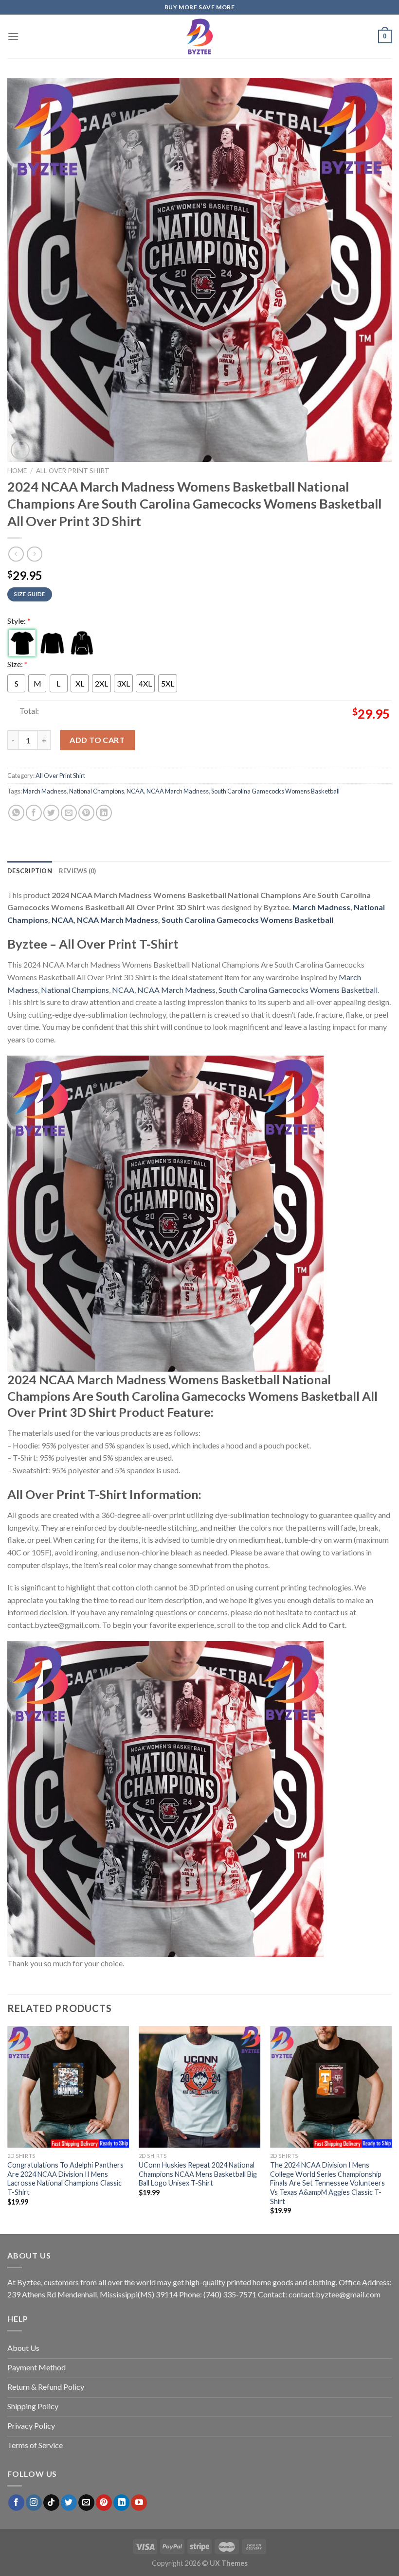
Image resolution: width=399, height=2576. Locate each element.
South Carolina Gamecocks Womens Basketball (275, 791)
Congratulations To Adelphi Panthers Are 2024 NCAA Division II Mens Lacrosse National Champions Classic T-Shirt (65, 2179)
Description (30, 871)
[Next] (391, 2129)
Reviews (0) (78, 871)
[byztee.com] (199, 36)
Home (17, 471)
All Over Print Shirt (73, 471)
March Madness (45, 791)
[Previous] (8, 2129)
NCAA (135, 791)
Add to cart (97, 740)
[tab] (30, 871)
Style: (19, 621)
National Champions (97, 791)
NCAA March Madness (178, 791)
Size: (18, 664)
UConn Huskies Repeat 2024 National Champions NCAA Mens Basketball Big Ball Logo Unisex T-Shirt (198, 2174)
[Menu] (13, 36)
